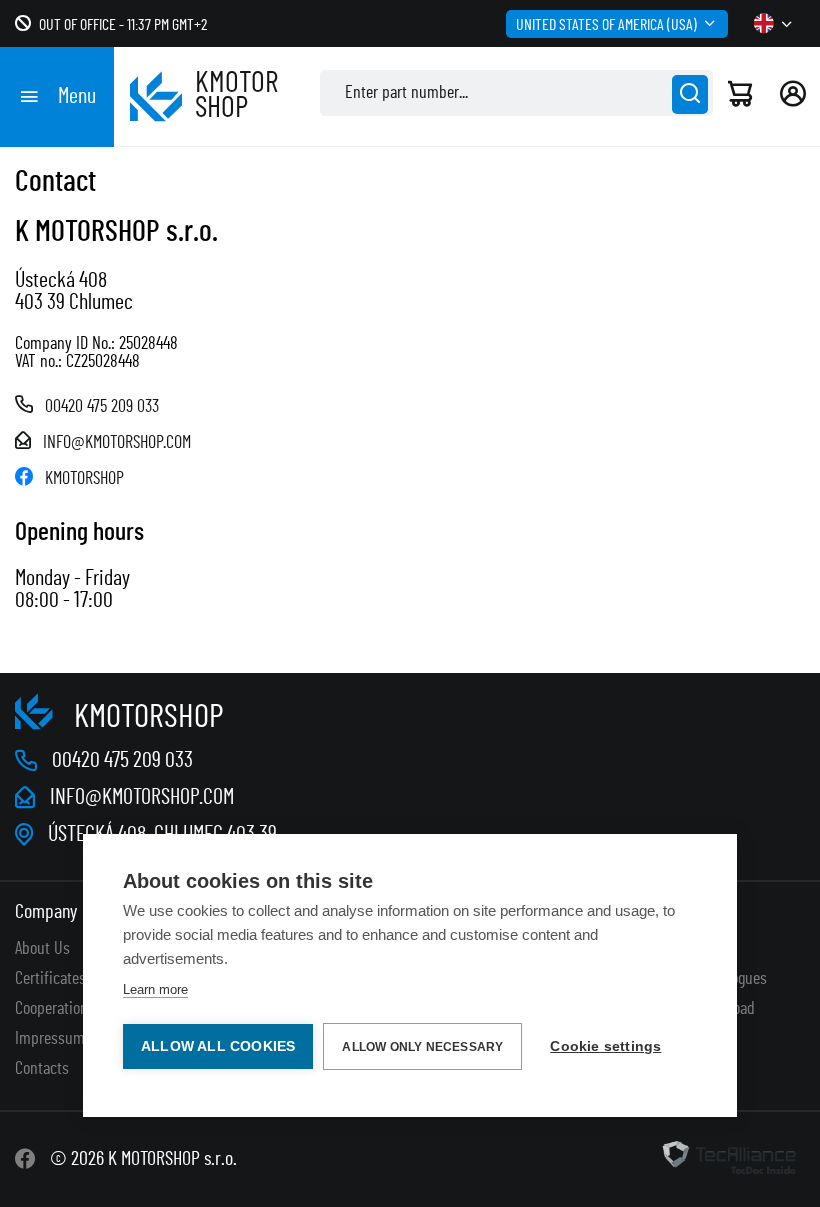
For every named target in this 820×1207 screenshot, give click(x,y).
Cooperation (51, 1009)
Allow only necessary (422, 1047)
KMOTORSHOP (84, 479)
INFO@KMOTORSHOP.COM (117, 443)
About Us (42, 949)
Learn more (155, 989)
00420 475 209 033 (102, 407)
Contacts (42, 1069)
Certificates (50, 979)
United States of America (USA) (606, 25)
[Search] (690, 94)
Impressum (50, 1039)
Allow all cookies (218, 1046)
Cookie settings (605, 1046)
